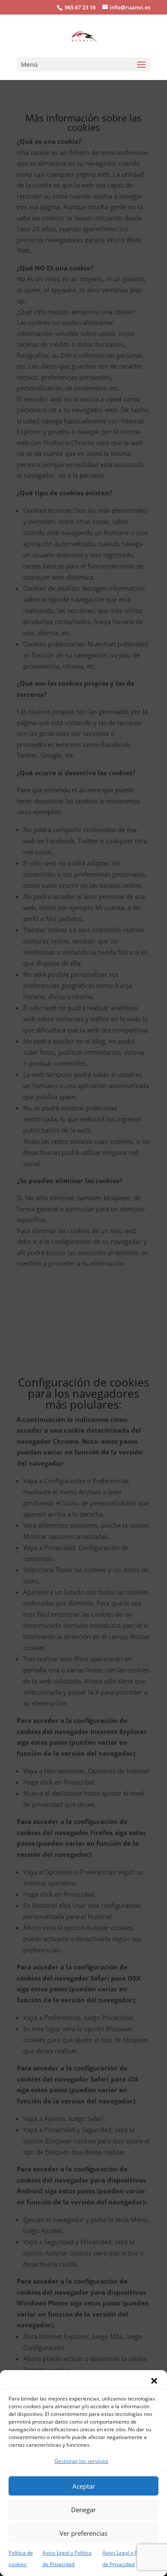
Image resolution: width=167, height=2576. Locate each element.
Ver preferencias (83, 2533)
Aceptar (84, 2486)
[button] (154, 2381)
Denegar (83, 2510)
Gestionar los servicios (81, 2461)
